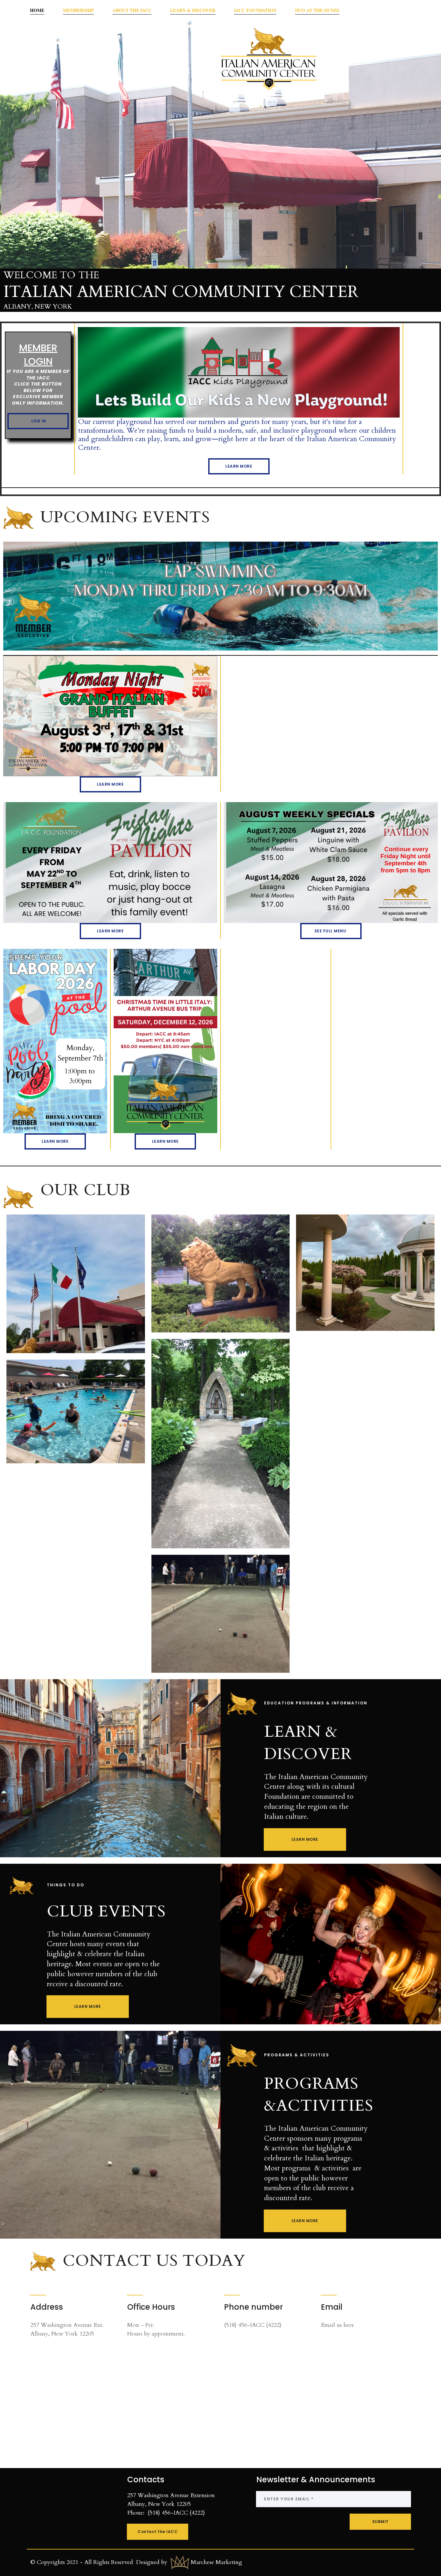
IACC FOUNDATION (255, 10)
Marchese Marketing (216, 2562)
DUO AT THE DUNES (317, 10)
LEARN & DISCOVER (193, 10)
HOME (37, 10)
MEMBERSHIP (78, 10)
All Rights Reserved (109, 2562)
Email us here (338, 2325)
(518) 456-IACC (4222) (253, 2325)
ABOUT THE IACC (132, 10)
